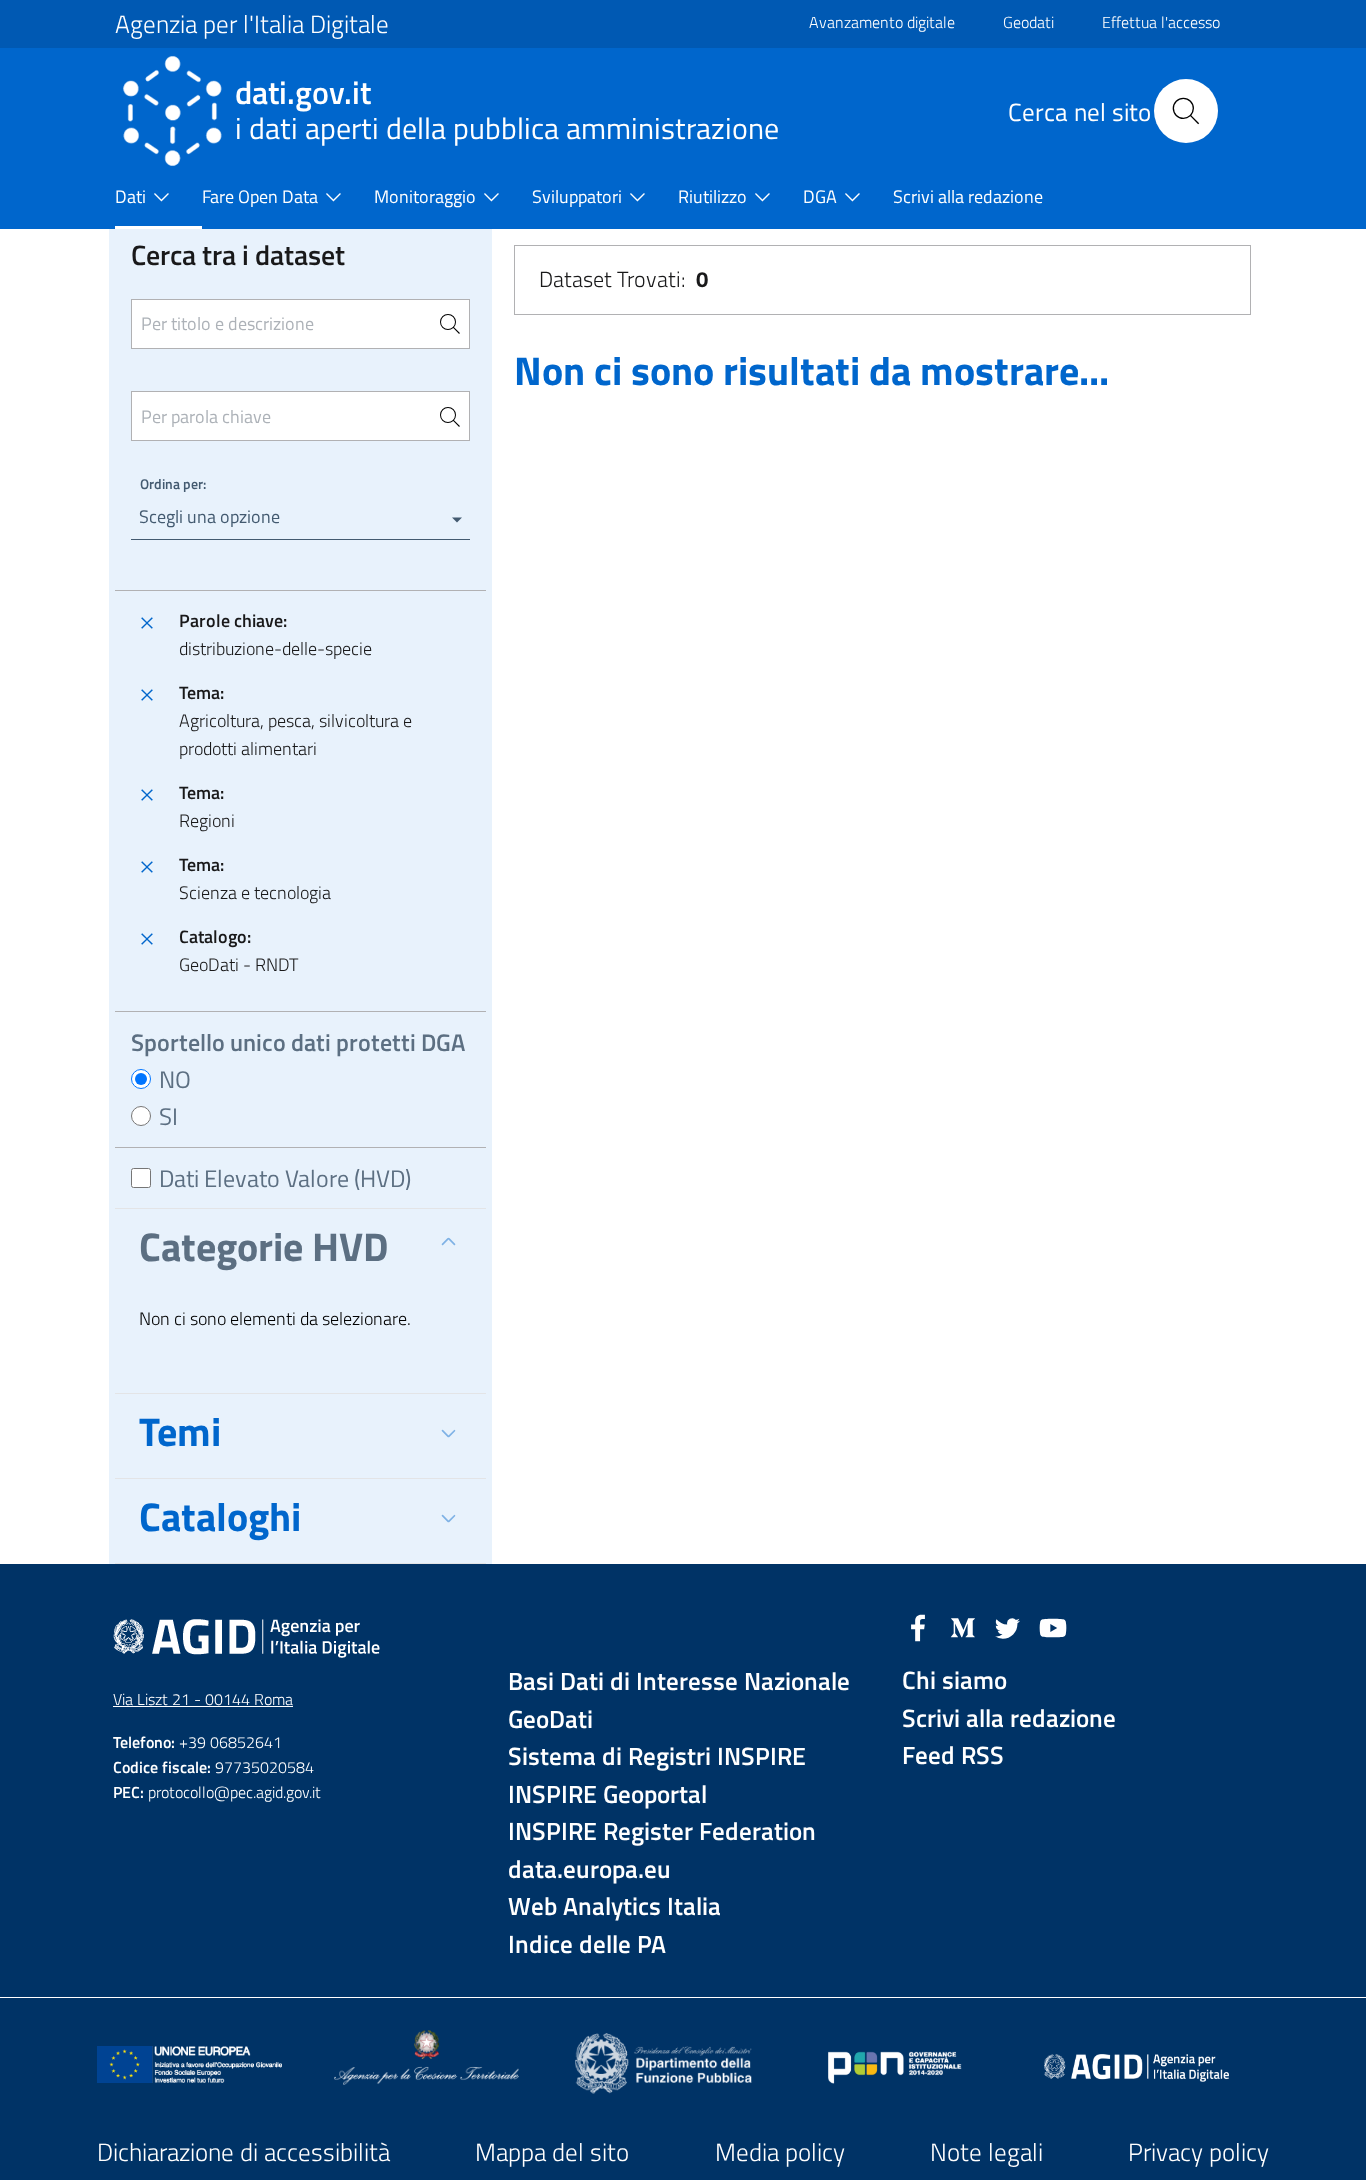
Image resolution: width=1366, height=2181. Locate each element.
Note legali (986, 2152)
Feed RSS (953, 1755)
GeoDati (550, 1719)
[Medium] (963, 1626)
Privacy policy (1198, 2152)
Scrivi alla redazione (1009, 1718)
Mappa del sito (552, 2152)
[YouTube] (1053, 1626)
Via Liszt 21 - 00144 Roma (203, 1699)
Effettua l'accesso (1161, 22)
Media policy (780, 2152)
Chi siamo (954, 1680)
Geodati (1028, 22)
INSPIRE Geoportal (607, 1794)
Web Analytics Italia (614, 1906)
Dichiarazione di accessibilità (243, 2152)
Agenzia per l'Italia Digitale (252, 24)
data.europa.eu (589, 1869)
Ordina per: (173, 483)
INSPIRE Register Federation (662, 1831)
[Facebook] (918, 1626)
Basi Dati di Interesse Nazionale (679, 1681)
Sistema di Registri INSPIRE (657, 1756)
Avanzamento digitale (882, 22)
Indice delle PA (587, 1944)
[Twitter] (1008, 1626)
